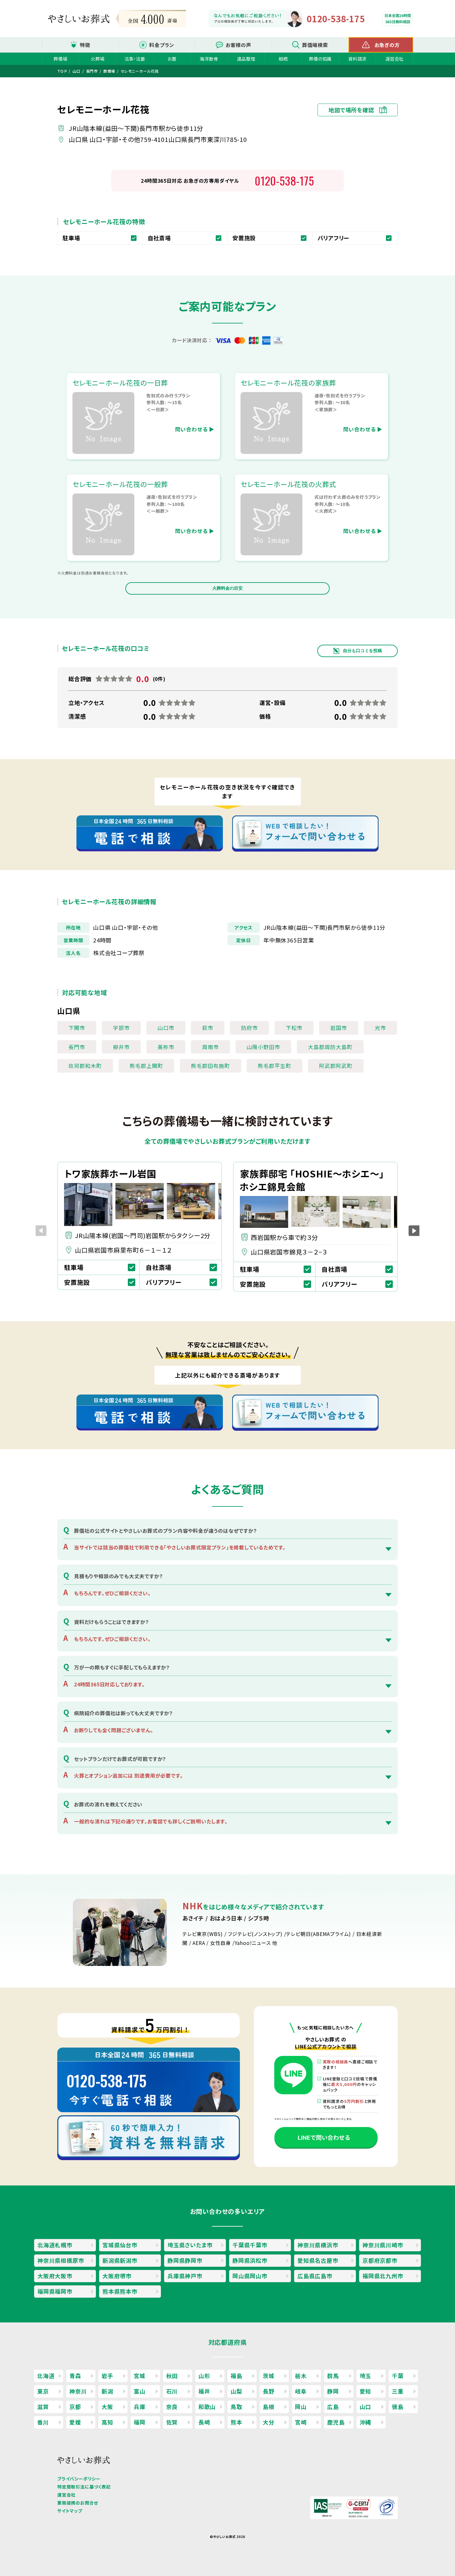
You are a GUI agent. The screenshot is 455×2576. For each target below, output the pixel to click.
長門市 (77, 1047)
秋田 (172, 2376)
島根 (269, 2407)
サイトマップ (70, 2511)
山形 (204, 2376)
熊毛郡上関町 (146, 1066)
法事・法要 (135, 59)
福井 (204, 2391)
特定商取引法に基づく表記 (84, 2487)
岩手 (107, 2376)
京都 (75, 2407)
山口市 (166, 1028)
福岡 (140, 2422)
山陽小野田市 (263, 1047)
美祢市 (166, 1047)
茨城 (269, 2376)
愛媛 (75, 2422)
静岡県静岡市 (185, 2260)
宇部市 (121, 1028)
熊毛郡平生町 (275, 1066)
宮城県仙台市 (120, 2245)
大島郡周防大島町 (330, 1047)
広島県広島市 (315, 2276)
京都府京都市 (380, 2260)
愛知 (366, 2391)
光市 (380, 1028)
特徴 (85, 45)
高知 (107, 2422)
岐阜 (301, 2391)
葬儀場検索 (315, 45)
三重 (398, 2391)
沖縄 (366, 2422)
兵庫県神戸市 (185, 2276)
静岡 (333, 2391)
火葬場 (97, 59)
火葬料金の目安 (227, 588)
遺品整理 (246, 59)
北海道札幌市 (55, 2245)
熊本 (236, 2422)
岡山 (301, 2407)
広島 (333, 2407)
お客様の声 (238, 45)
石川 (172, 2391)
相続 (283, 59)
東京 (43, 2391)
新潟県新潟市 (120, 2260)
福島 (236, 2376)
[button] (414, 1231)
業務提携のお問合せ (78, 2503)
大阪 (107, 2407)
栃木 (301, 2376)
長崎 (204, 2422)
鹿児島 (336, 2422)
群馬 (333, 2376)
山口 (366, 2407)
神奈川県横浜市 (318, 2245)
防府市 (249, 1028)
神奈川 (78, 2391)
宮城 (140, 2376)
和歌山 (207, 2407)
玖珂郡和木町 (85, 1066)
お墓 (172, 59)
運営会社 (394, 59)
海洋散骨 (209, 59)
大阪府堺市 (117, 2276)
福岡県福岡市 (55, 2291)
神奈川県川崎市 (383, 2245)
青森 (75, 2376)
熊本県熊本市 (120, 2291)
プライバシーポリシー (79, 2479)
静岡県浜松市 (250, 2260)
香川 (43, 2422)
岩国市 (339, 1028)
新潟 (107, 2391)
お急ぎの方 (387, 45)
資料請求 (357, 59)
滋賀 (43, 2407)
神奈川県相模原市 (61, 2260)
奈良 (172, 2407)
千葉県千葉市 (250, 2245)
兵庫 (140, 2407)
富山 (140, 2391)
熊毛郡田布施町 (210, 1066)
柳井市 (121, 1047)
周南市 (210, 1047)
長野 (269, 2391)
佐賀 (172, 2422)
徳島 (398, 2407)
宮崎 (301, 2422)
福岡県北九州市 (383, 2276)
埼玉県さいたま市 (190, 2245)
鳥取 (236, 2407)
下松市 (294, 1028)
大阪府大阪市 (55, 2276)
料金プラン (162, 45)
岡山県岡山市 (250, 2276)
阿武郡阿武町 (336, 1066)
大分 (269, 2422)
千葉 (398, 2376)
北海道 (46, 2376)
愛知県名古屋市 (318, 2260)
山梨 (236, 2391)
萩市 (208, 1028)
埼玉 (366, 2376)
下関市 (77, 1028)
